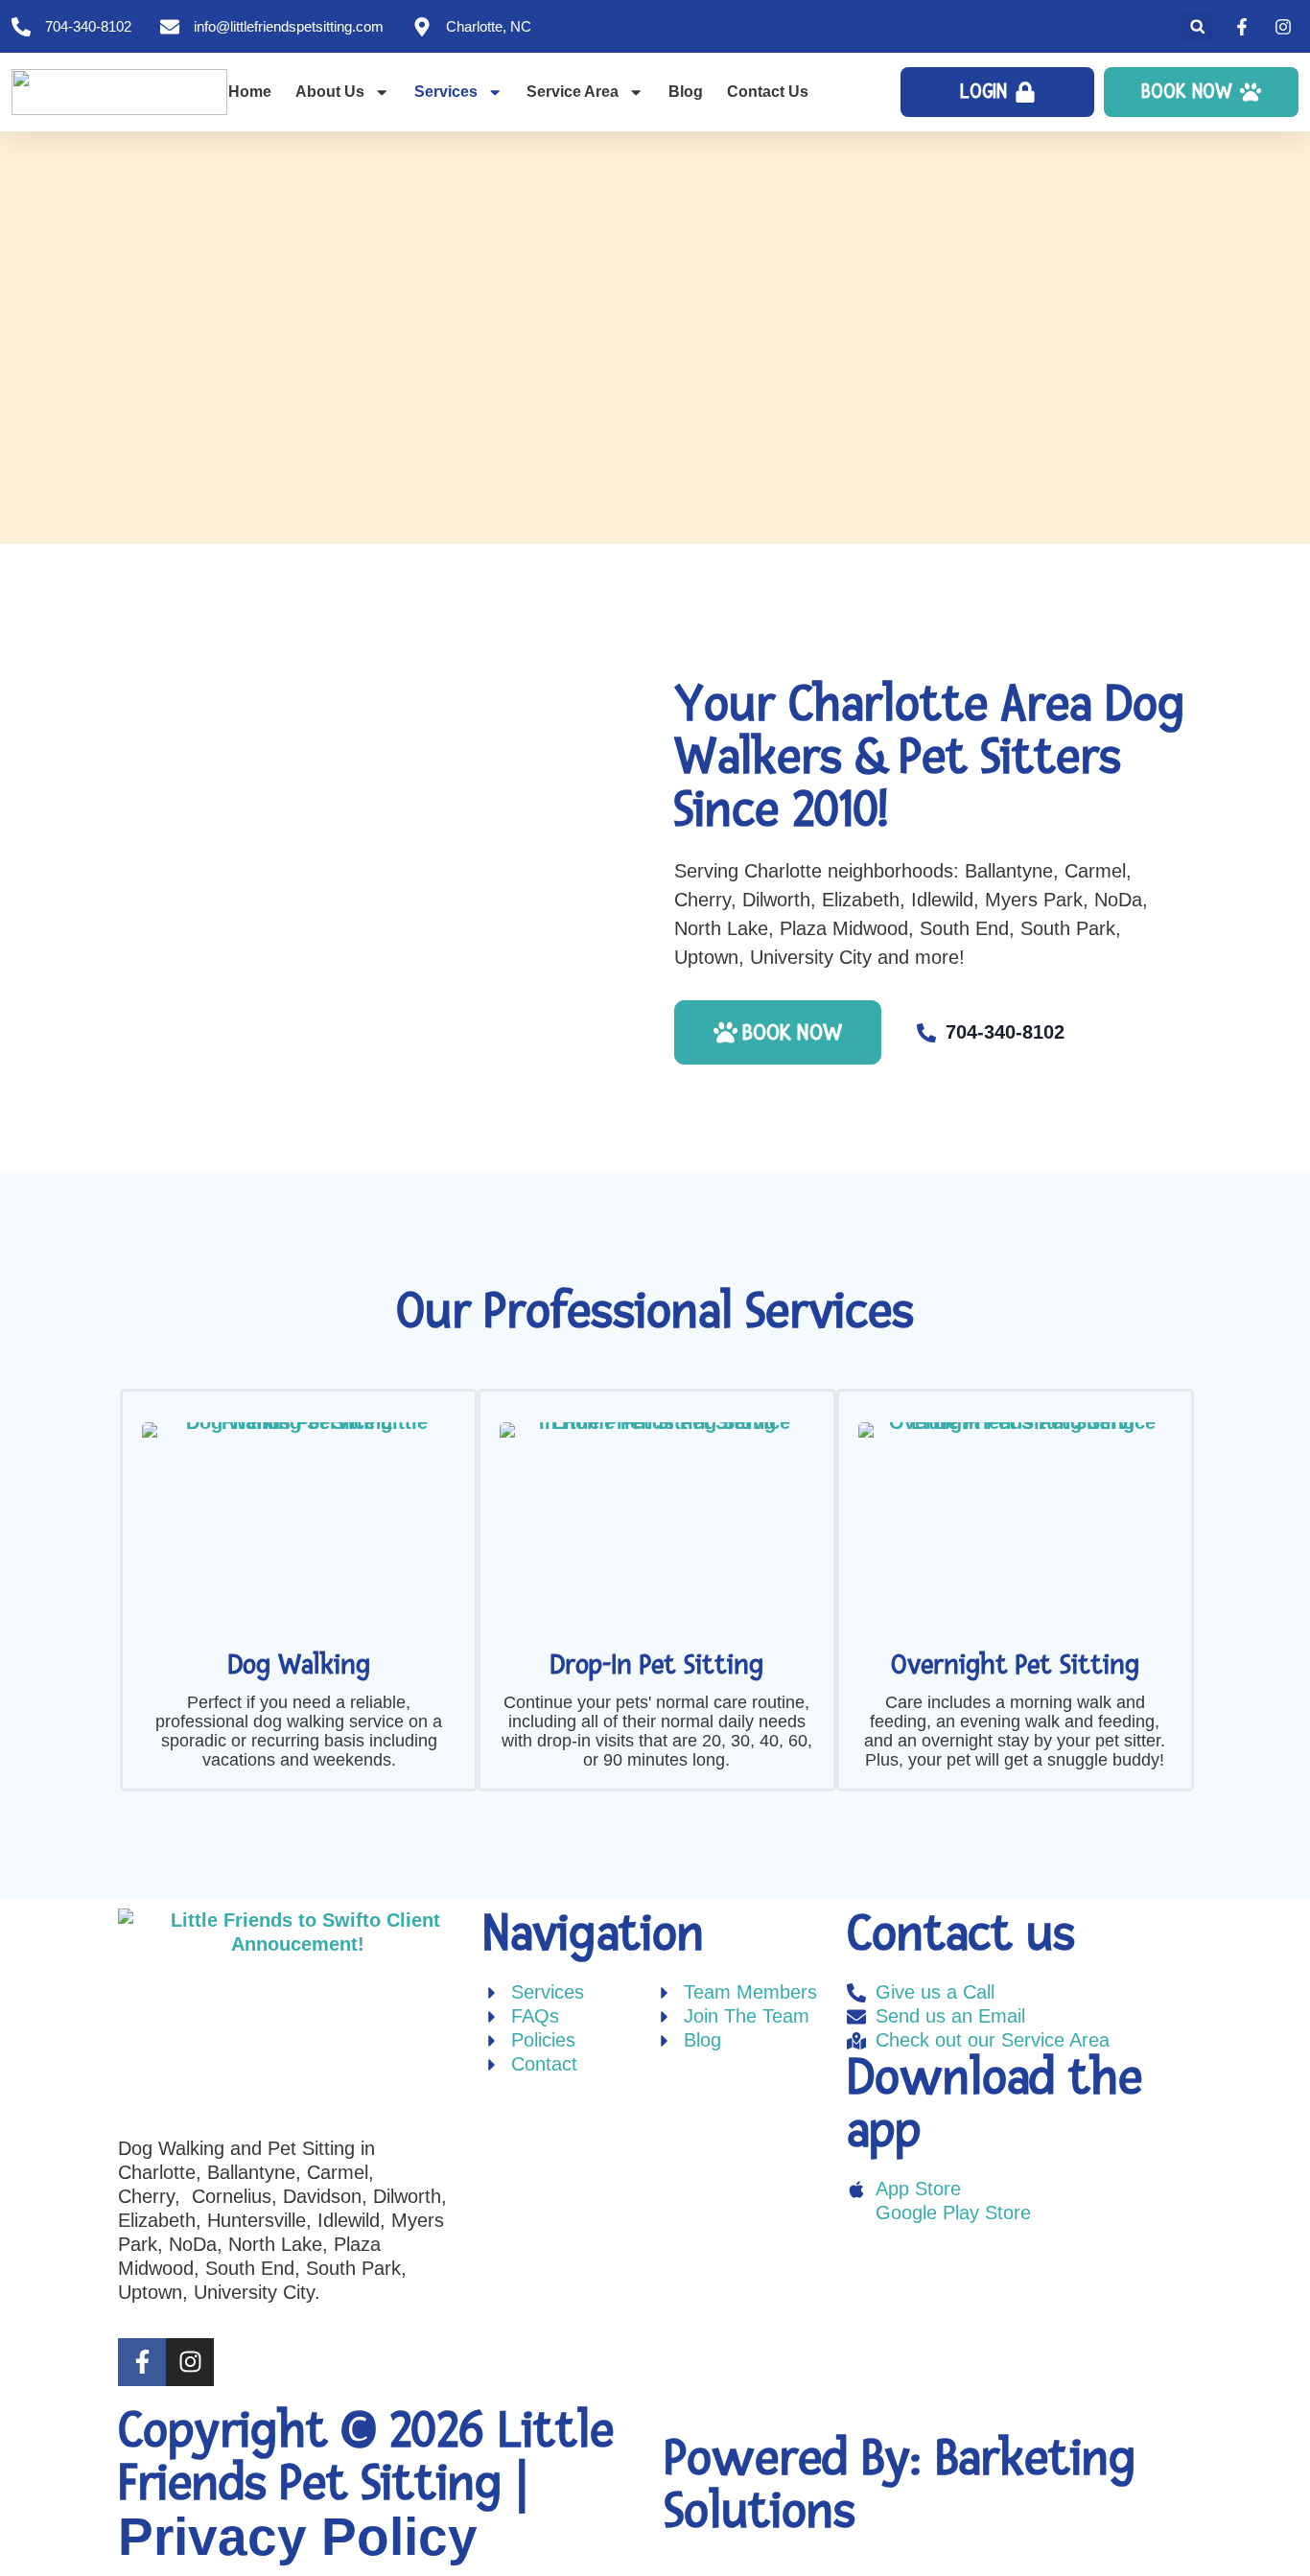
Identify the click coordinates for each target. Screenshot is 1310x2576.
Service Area (573, 91)
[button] (1197, 26)
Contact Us (768, 91)
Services (446, 91)
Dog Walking (299, 1665)
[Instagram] (190, 2362)
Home (250, 91)
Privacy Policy (298, 2537)
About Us (330, 91)
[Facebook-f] (142, 2362)
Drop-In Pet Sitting (656, 1665)
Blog (686, 91)
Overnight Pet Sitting (1015, 1665)
